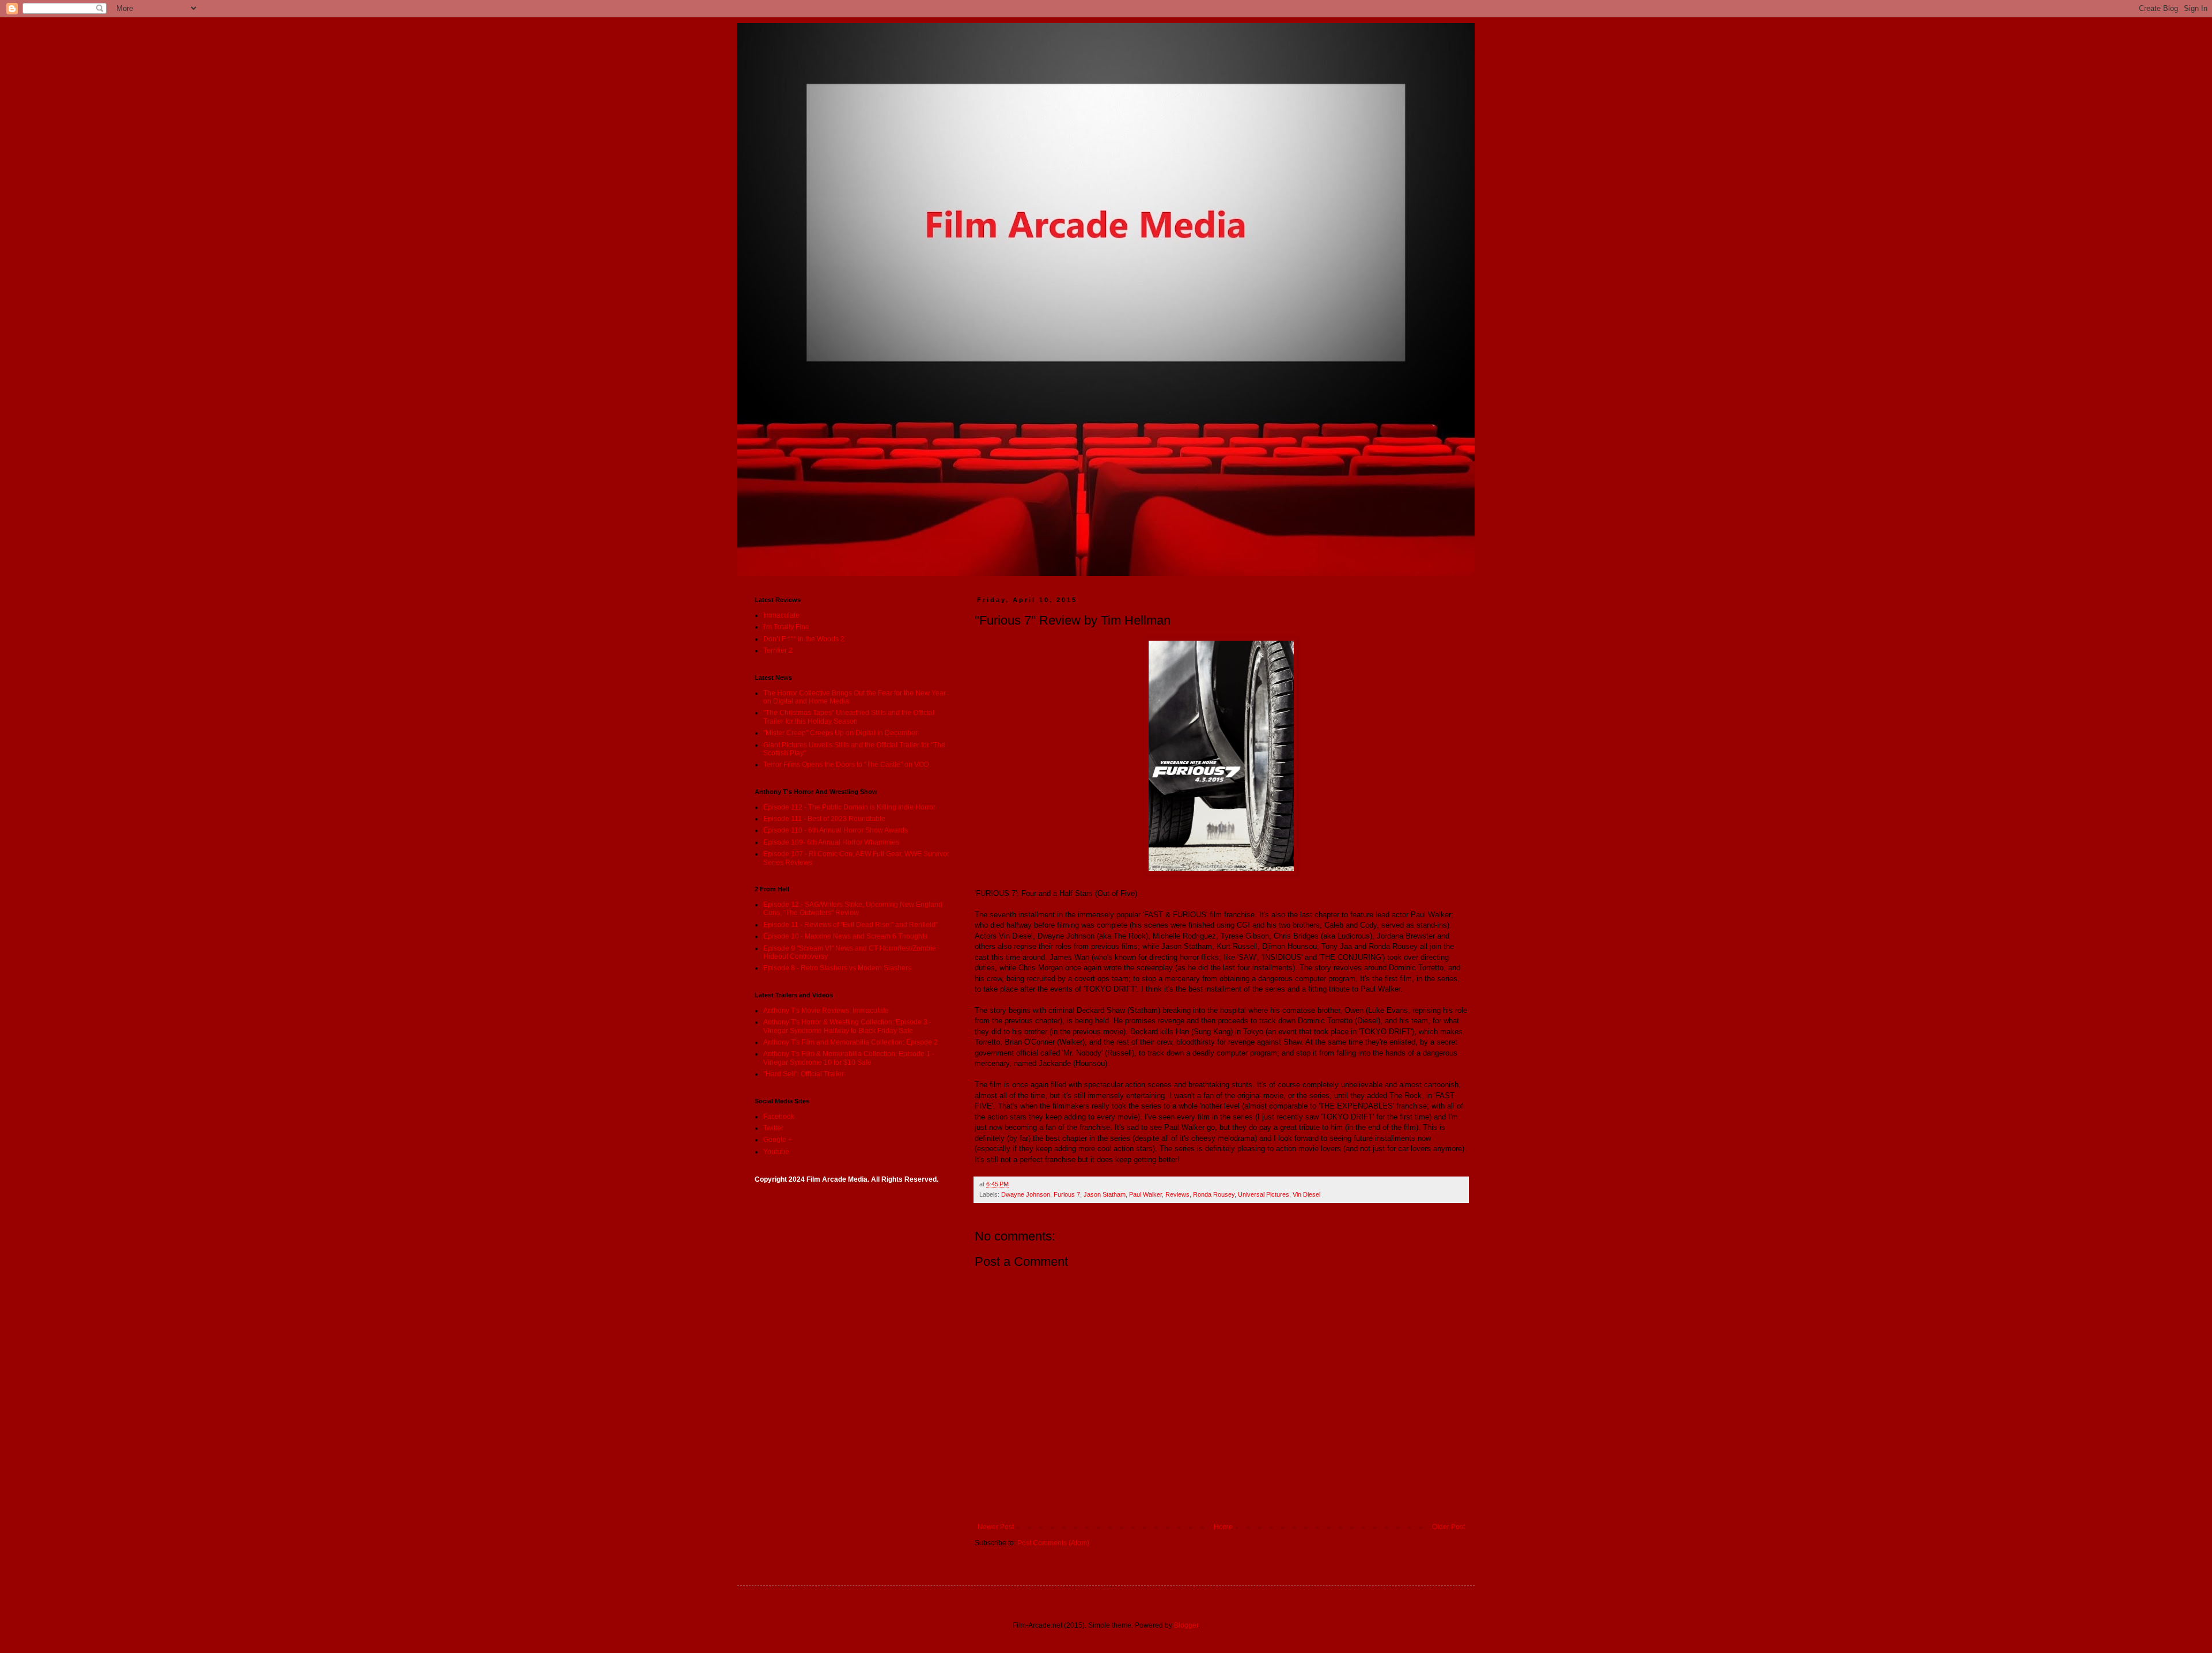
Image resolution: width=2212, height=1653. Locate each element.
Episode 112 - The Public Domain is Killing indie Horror (849, 807)
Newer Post (996, 1527)
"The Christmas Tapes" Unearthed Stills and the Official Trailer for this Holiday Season (849, 717)
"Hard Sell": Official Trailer (804, 1074)
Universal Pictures (1264, 1194)
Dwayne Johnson (1026, 1194)
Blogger (1186, 1625)
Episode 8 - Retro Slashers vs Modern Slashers (837, 968)
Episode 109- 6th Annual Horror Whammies (831, 842)
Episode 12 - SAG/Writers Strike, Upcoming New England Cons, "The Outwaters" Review (853, 909)
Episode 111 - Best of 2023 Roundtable (824, 819)
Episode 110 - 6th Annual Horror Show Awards (836, 830)
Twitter (773, 1128)
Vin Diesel (1306, 1194)
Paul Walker (1145, 1194)
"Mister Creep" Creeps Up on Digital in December (840, 733)
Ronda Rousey (1214, 1194)
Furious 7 (1067, 1194)
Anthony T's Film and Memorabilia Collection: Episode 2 (851, 1042)
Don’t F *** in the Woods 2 (804, 639)
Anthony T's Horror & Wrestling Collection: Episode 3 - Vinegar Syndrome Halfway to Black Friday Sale (847, 1026)
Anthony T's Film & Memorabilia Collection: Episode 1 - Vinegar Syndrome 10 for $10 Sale (849, 1058)
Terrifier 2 (778, 650)
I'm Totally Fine (786, 627)
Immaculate (781, 615)
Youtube (776, 1152)
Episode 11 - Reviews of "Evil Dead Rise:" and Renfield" (851, 925)
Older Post (1448, 1527)
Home (1223, 1527)
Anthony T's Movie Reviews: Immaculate (826, 1011)
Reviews (1177, 1194)
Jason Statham (1105, 1194)
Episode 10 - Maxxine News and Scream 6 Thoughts (845, 936)
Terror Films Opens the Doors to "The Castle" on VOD (846, 765)
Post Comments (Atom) (1053, 1543)
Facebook (779, 1117)
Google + (778, 1140)
